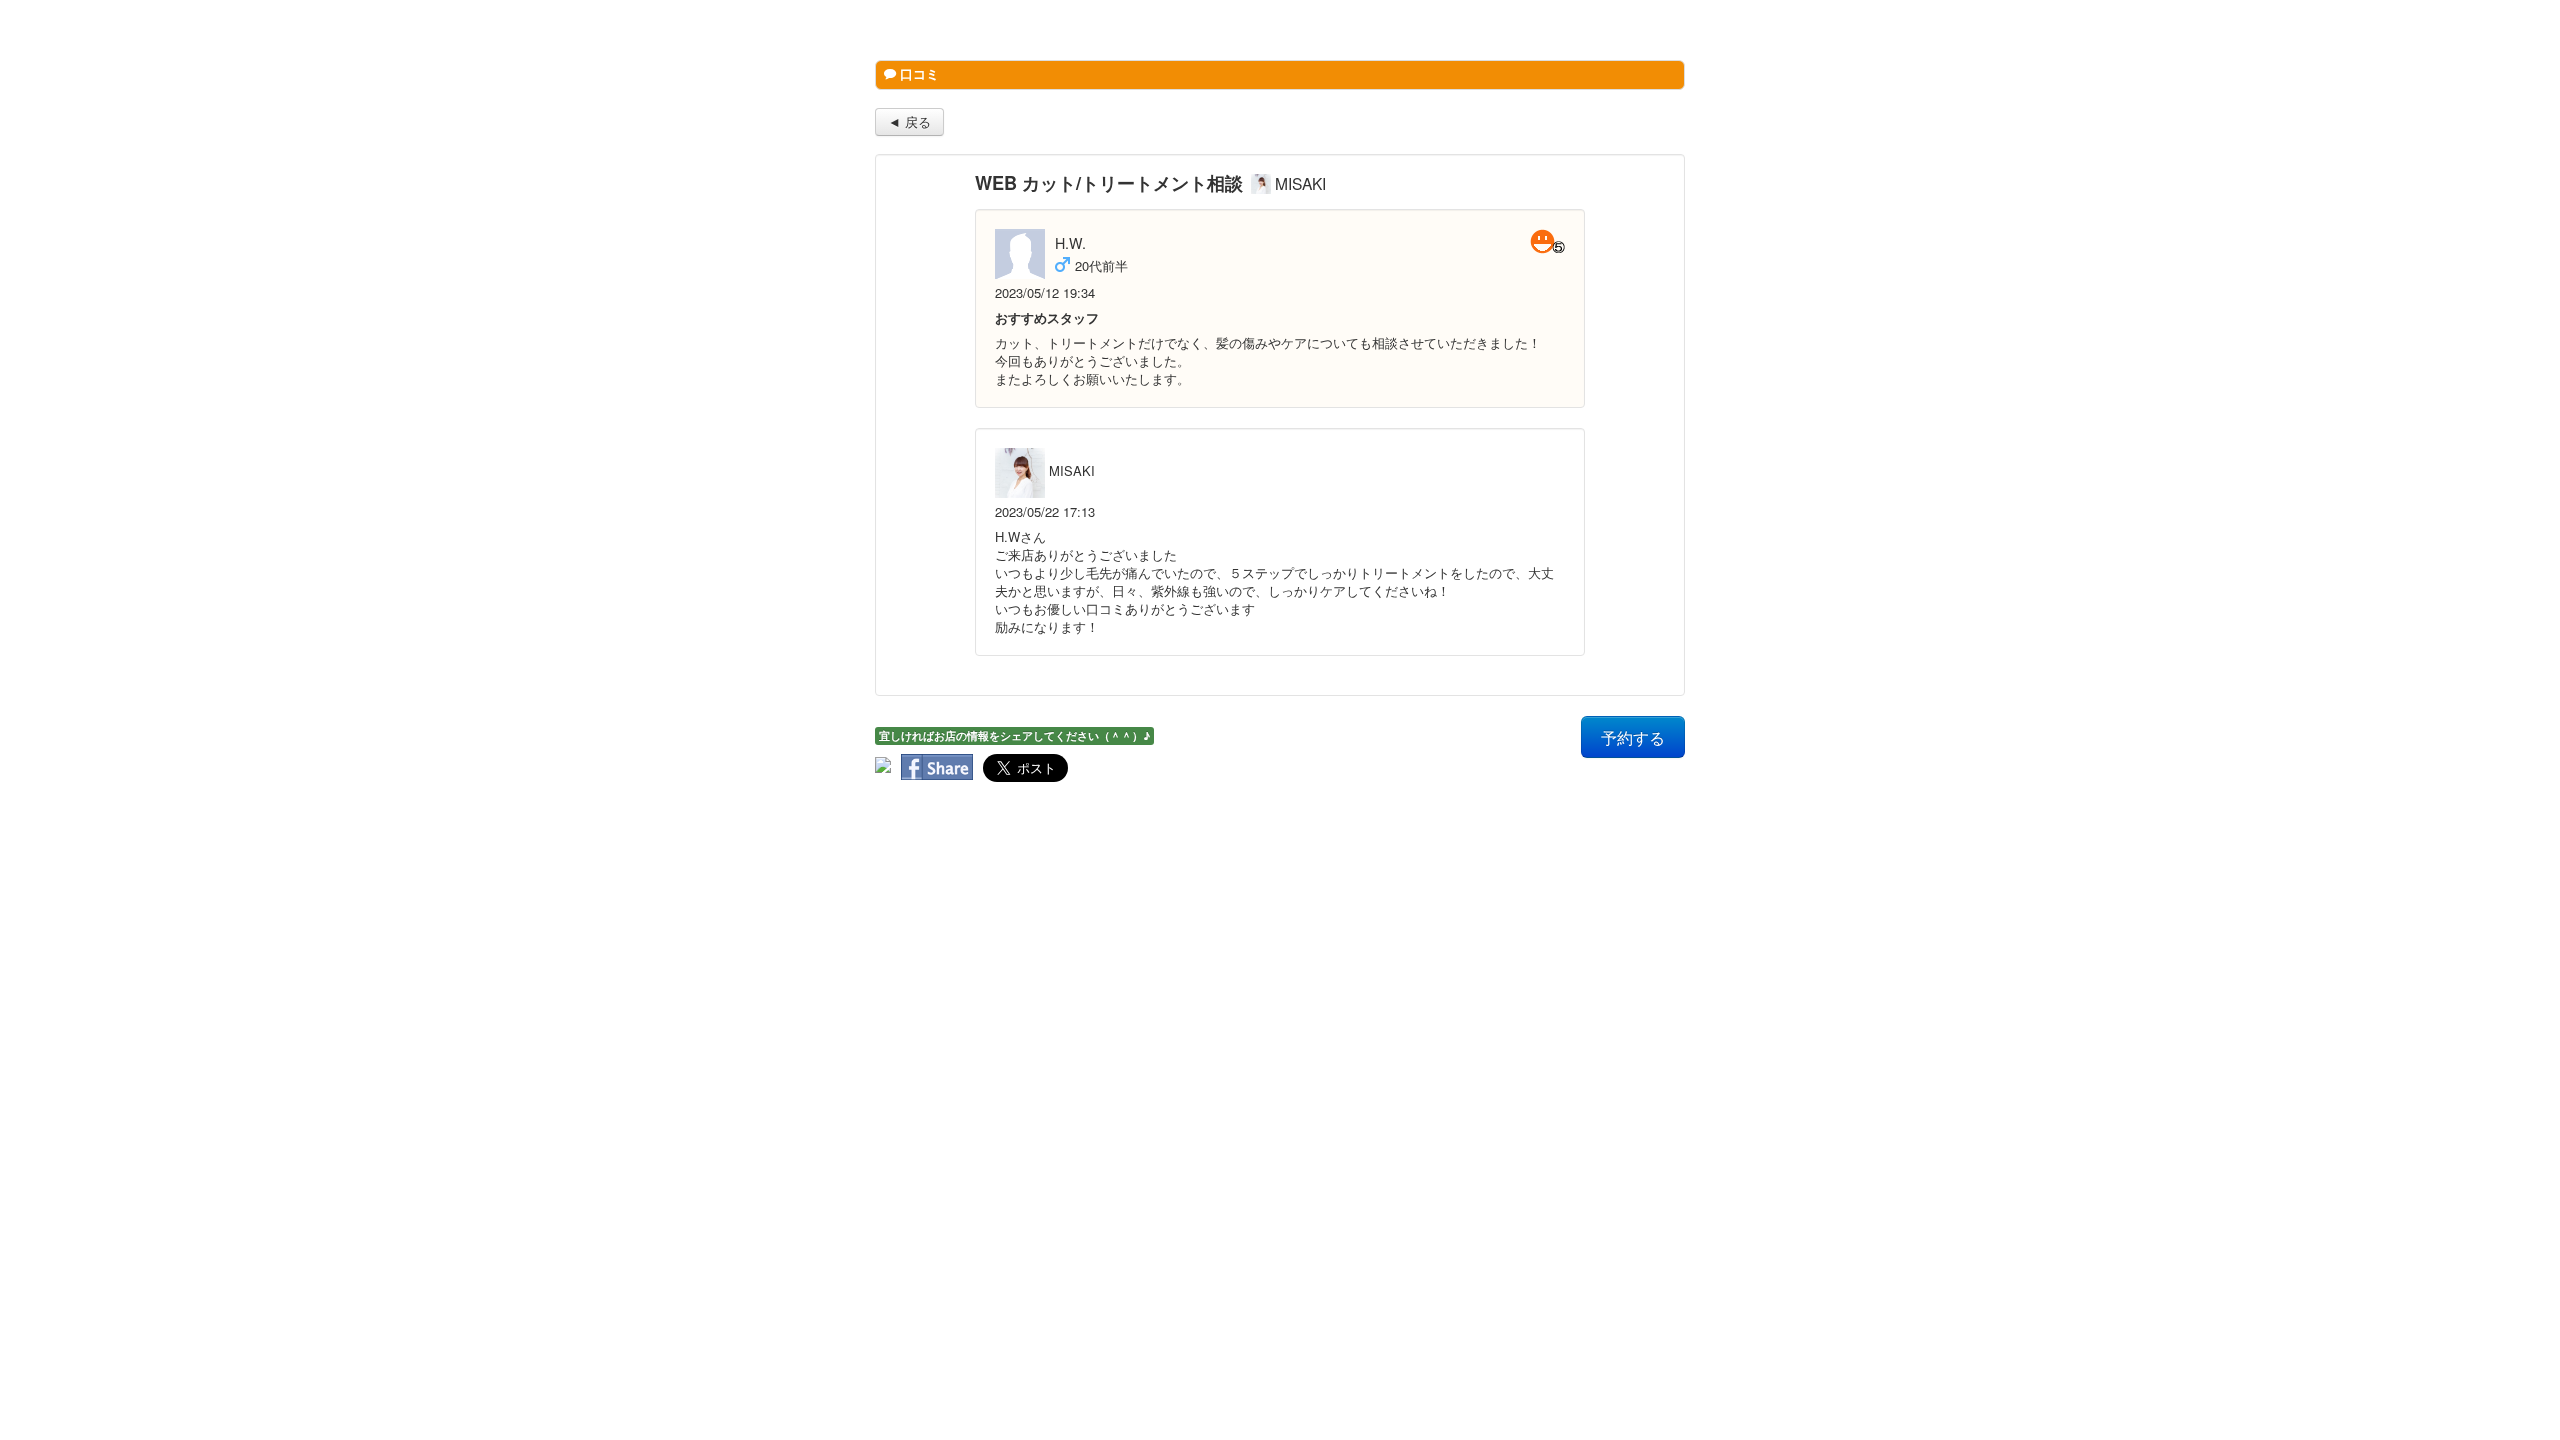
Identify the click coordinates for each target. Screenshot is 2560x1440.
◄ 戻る (909, 121)
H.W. (1070, 243)
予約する (1633, 737)
